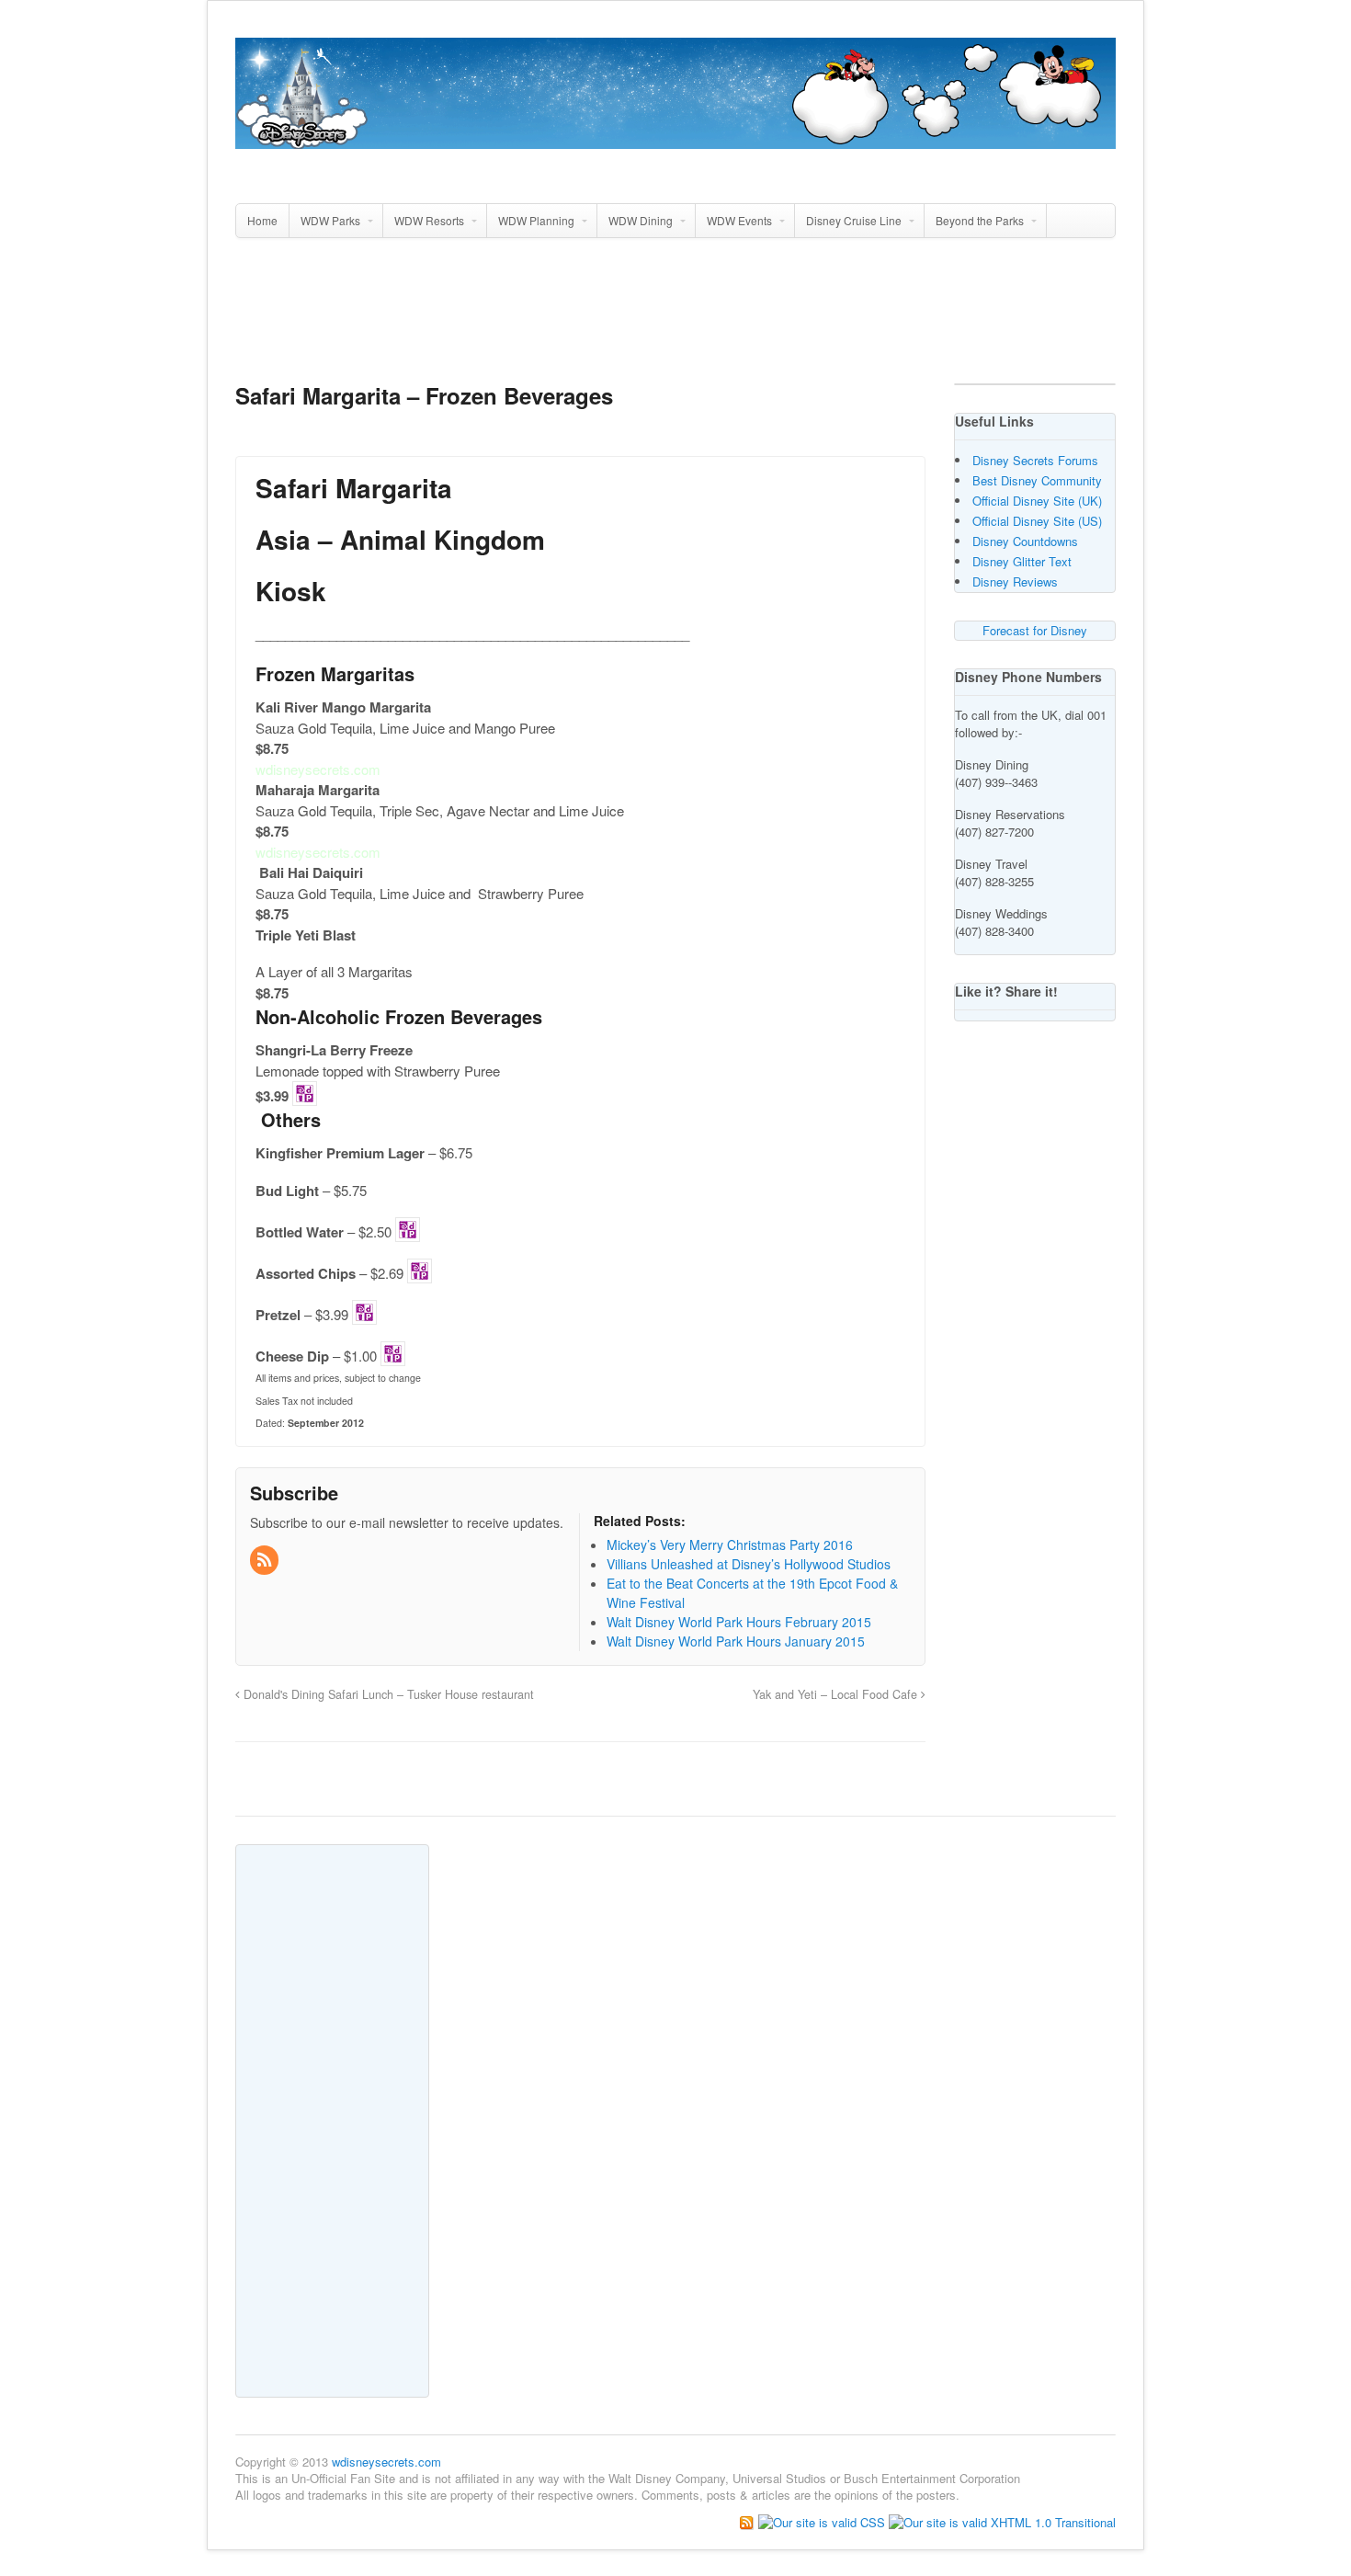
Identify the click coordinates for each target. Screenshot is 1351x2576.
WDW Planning (536, 220)
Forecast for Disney (1035, 630)
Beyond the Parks (980, 220)
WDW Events (739, 220)
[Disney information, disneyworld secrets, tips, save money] (675, 139)
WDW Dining (641, 220)
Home (262, 220)
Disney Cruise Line (854, 220)
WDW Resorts (429, 220)
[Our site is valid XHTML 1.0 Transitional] (1002, 2521)
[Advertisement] (675, 318)
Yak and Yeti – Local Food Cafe (837, 1694)
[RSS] (266, 1560)
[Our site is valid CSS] (823, 2521)
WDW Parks (330, 220)
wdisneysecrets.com (386, 2462)
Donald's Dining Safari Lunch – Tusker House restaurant (387, 1694)
